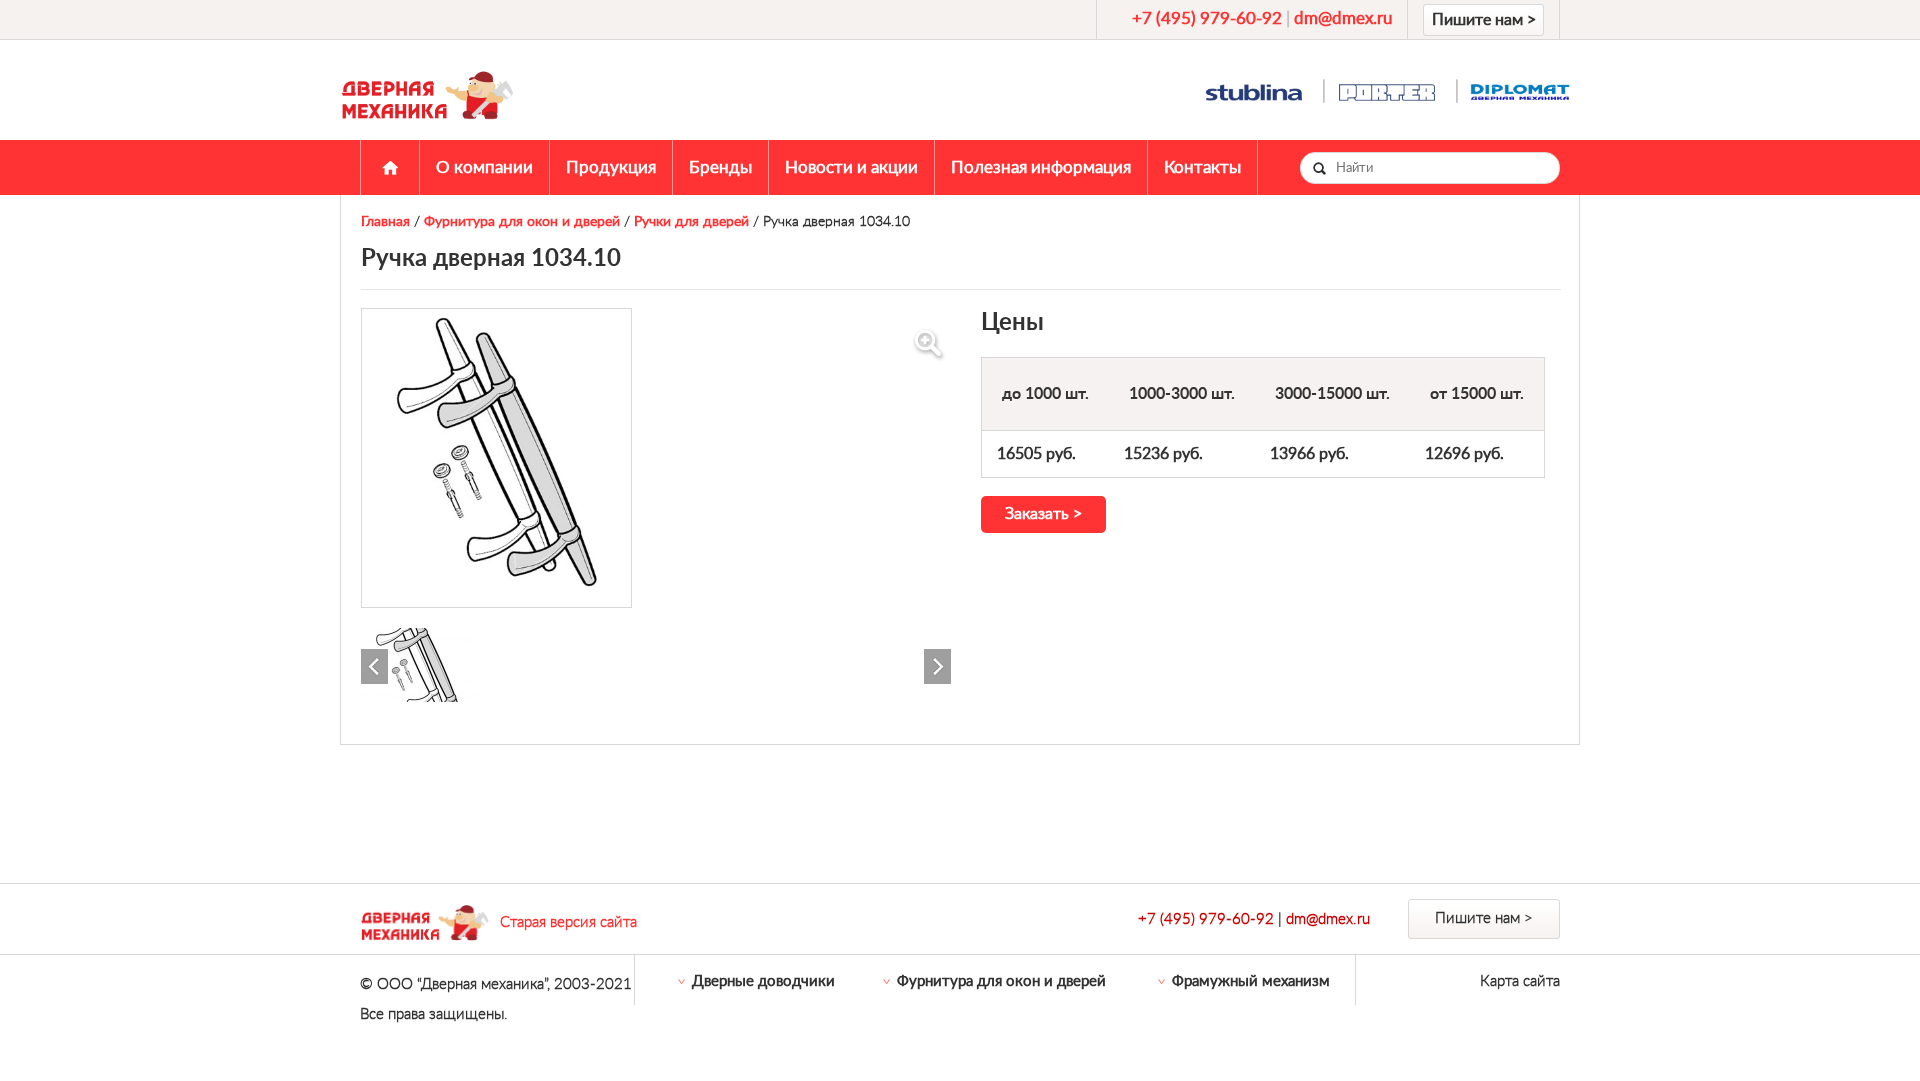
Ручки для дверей (691, 222)
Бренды (720, 167)
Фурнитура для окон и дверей (522, 222)
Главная (390, 167)
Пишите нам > (1484, 20)
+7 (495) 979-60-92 (1207, 18)
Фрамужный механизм (1251, 981)
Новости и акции (851, 167)
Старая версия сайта (568, 922)
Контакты (1202, 167)
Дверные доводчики (763, 981)
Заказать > (1043, 514)
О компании (484, 167)
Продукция (611, 167)
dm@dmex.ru (1343, 18)
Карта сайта (1520, 981)
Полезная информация (1041, 167)
